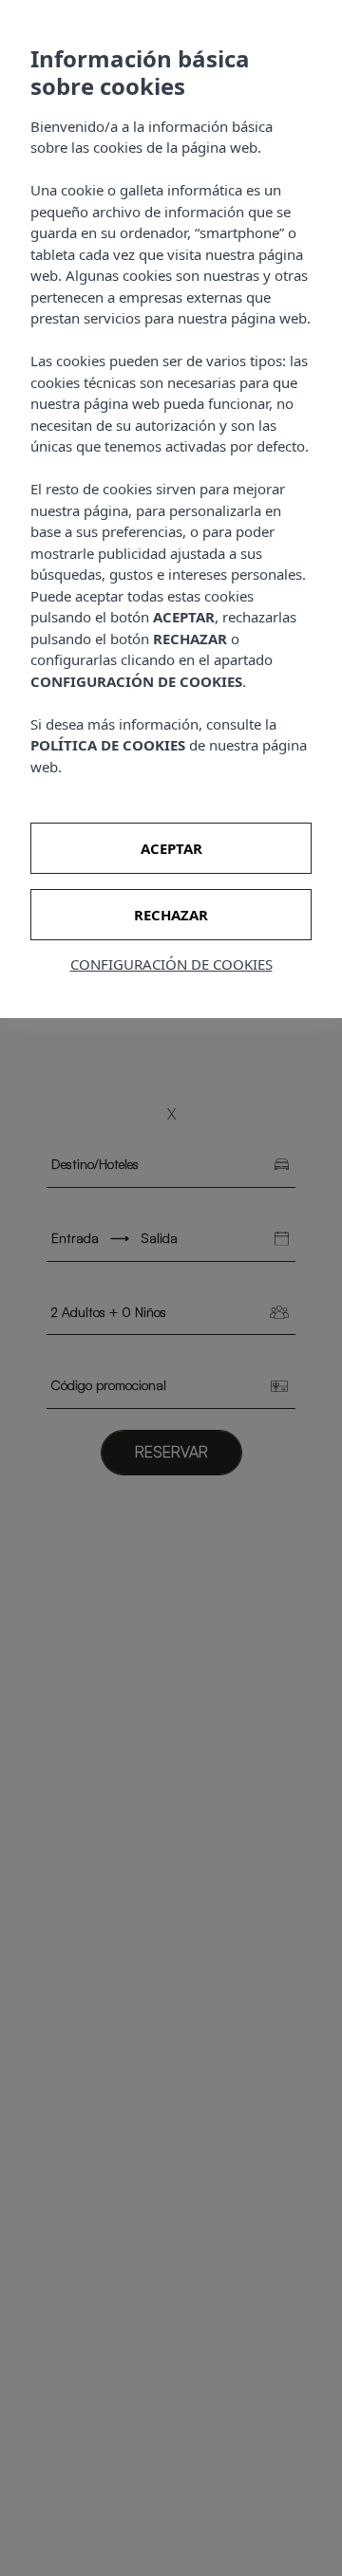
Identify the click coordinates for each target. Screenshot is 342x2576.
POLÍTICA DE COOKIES (108, 745)
